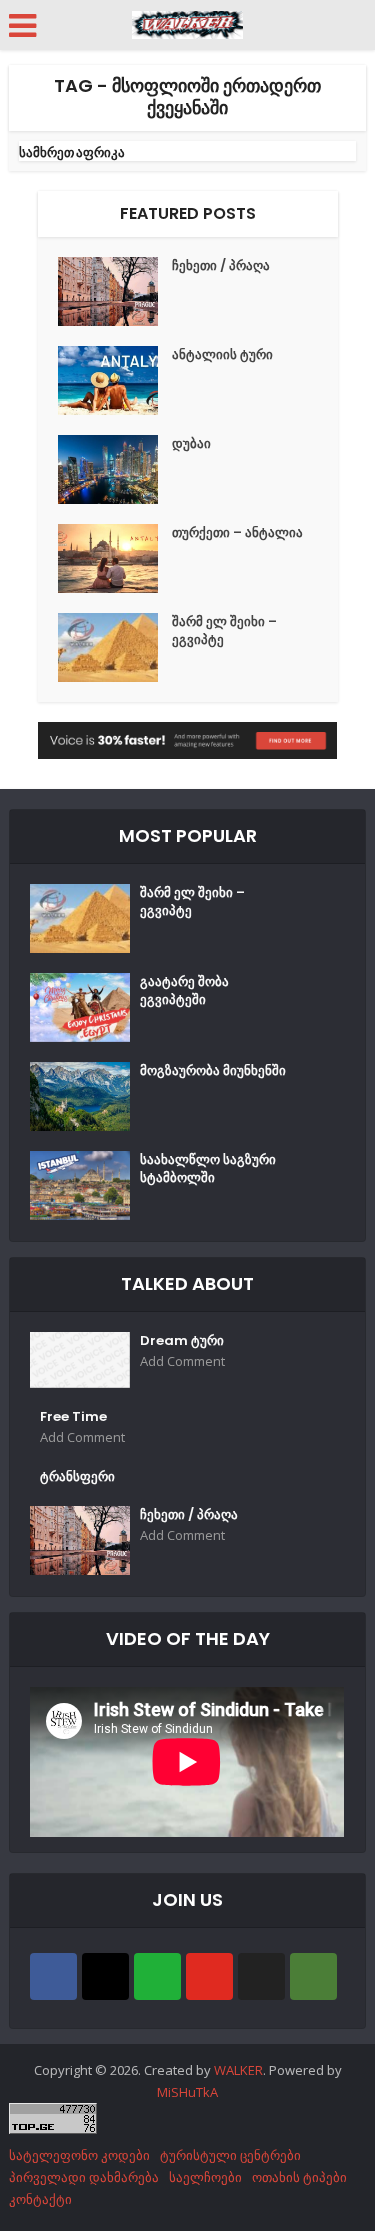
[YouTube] (209, 1976)
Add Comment (182, 1361)
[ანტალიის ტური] (115, 380)
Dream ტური (182, 1341)
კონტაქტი (40, 2199)
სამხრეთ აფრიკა (72, 152)
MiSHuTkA (187, 2092)
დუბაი (191, 444)
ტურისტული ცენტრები (230, 2155)
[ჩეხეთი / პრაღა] (115, 291)
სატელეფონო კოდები (79, 2155)
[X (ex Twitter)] (261, 1976)
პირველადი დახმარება (84, 2177)
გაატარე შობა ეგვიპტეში (184, 991)
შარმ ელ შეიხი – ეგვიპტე (224, 631)
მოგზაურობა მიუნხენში (213, 1071)
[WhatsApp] (157, 1976)
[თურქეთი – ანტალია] (115, 558)
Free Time (73, 1417)
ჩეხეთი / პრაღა (221, 266)
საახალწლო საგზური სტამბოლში (208, 1169)
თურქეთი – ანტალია (237, 533)
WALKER (238, 2070)
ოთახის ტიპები (299, 2177)
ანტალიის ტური (222, 355)
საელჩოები (205, 2177)
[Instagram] (105, 1976)
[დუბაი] (115, 469)
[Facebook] (53, 1976)
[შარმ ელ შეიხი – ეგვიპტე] (115, 647)
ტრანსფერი (77, 1477)
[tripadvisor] (313, 1976)
